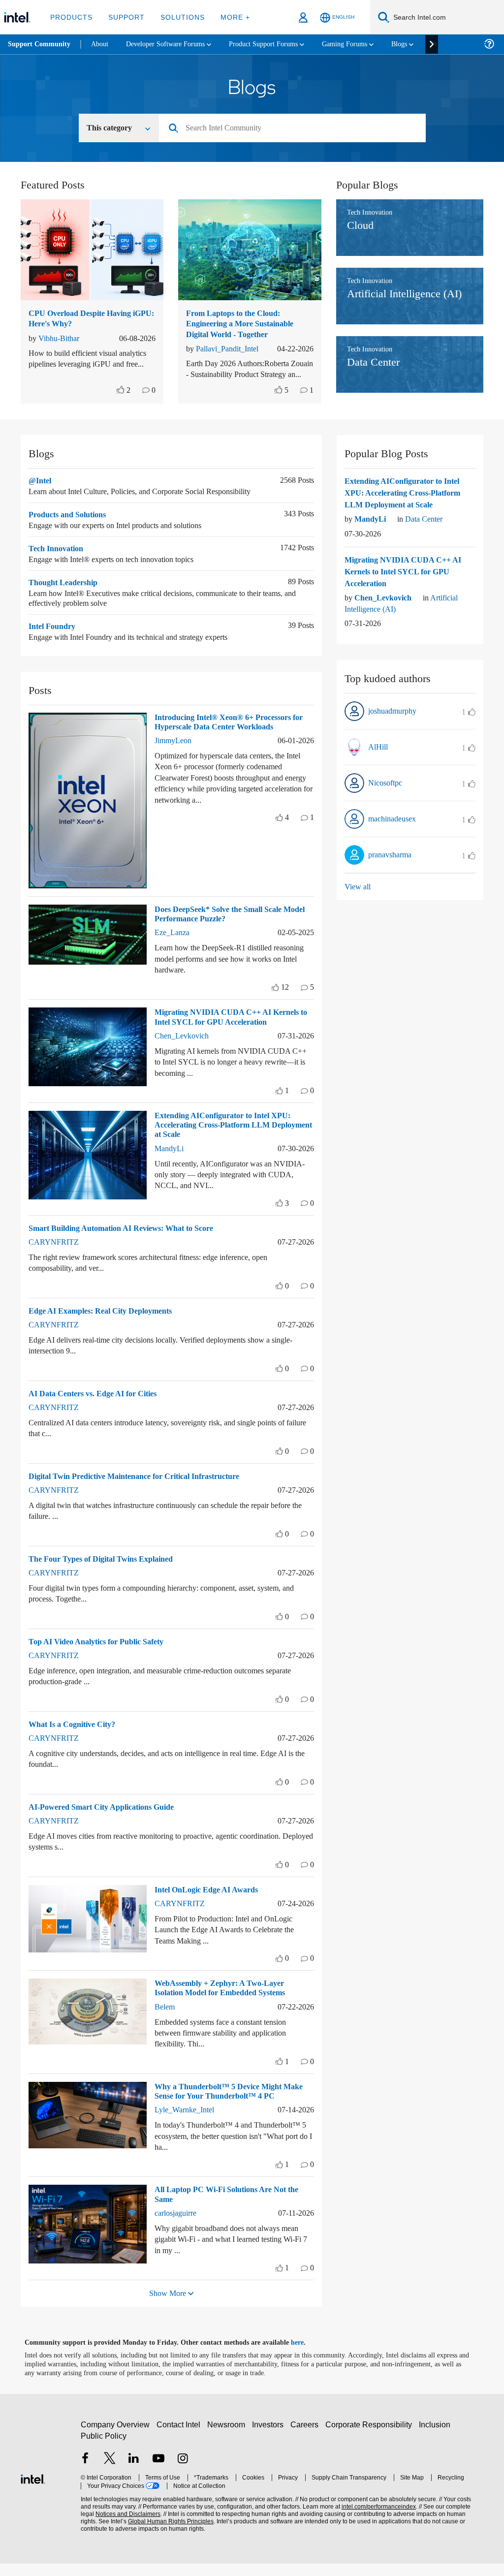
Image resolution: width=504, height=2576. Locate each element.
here (306, 2355)
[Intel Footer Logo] (33, 2490)
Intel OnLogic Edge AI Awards (209, 1901)
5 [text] (285, 402)
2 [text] (127, 402)
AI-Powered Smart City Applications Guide (108, 1819)
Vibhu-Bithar (62, 339)
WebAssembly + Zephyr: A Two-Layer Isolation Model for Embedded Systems (228, 2000)
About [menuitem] (102, 44)
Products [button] (70, 17)
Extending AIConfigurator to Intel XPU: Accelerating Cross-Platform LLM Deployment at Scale (226, 1137)
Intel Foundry (54, 638)
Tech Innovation (59, 560)
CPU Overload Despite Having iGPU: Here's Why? (84, 319)
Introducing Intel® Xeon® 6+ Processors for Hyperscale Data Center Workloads (234, 734)
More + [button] (229, 17)
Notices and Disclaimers (112, 2526)
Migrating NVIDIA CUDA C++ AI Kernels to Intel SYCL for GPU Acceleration (232, 1029)
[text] (120, 402)
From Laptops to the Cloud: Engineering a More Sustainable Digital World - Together (246, 325)
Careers (306, 2436)
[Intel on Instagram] (183, 2471)
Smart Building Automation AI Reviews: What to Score (129, 1240)
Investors (270, 2436)
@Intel (41, 492)
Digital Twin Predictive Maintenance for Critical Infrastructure (143, 1488)
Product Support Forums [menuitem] (278, 44)
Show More (168, 2305)
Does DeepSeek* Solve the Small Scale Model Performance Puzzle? (226, 926)
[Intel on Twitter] (110, 2471)
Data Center (429, 531)
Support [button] (124, 17)
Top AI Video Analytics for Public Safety (103, 1653)
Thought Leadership (66, 594)
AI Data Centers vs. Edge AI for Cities (96, 1405)
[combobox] (296, 129)
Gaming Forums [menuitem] (364, 44)
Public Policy (103, 2448)
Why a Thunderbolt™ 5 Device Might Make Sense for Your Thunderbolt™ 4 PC (233, 2103)
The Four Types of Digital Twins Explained (107, 1571)
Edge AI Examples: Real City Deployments (106, 1323)
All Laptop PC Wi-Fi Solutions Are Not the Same (233, 2206)
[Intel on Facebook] (85, 2471)
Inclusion (437, 2436)
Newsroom (228, 2436)
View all (358, 898)
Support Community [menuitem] (40, 44)
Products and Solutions (73, 526)
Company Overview (115, 2436)
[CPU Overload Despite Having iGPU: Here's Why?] (92, 251)
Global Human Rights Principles (150, 2533)
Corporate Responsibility (371, 2436)
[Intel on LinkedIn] (134, 2471)
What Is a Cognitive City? (75, 1736)
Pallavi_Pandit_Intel (232, 350)
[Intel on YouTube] (158, 2471)
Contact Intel (180, 2436)
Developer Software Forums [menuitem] (173, 44)
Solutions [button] (178, 17)
